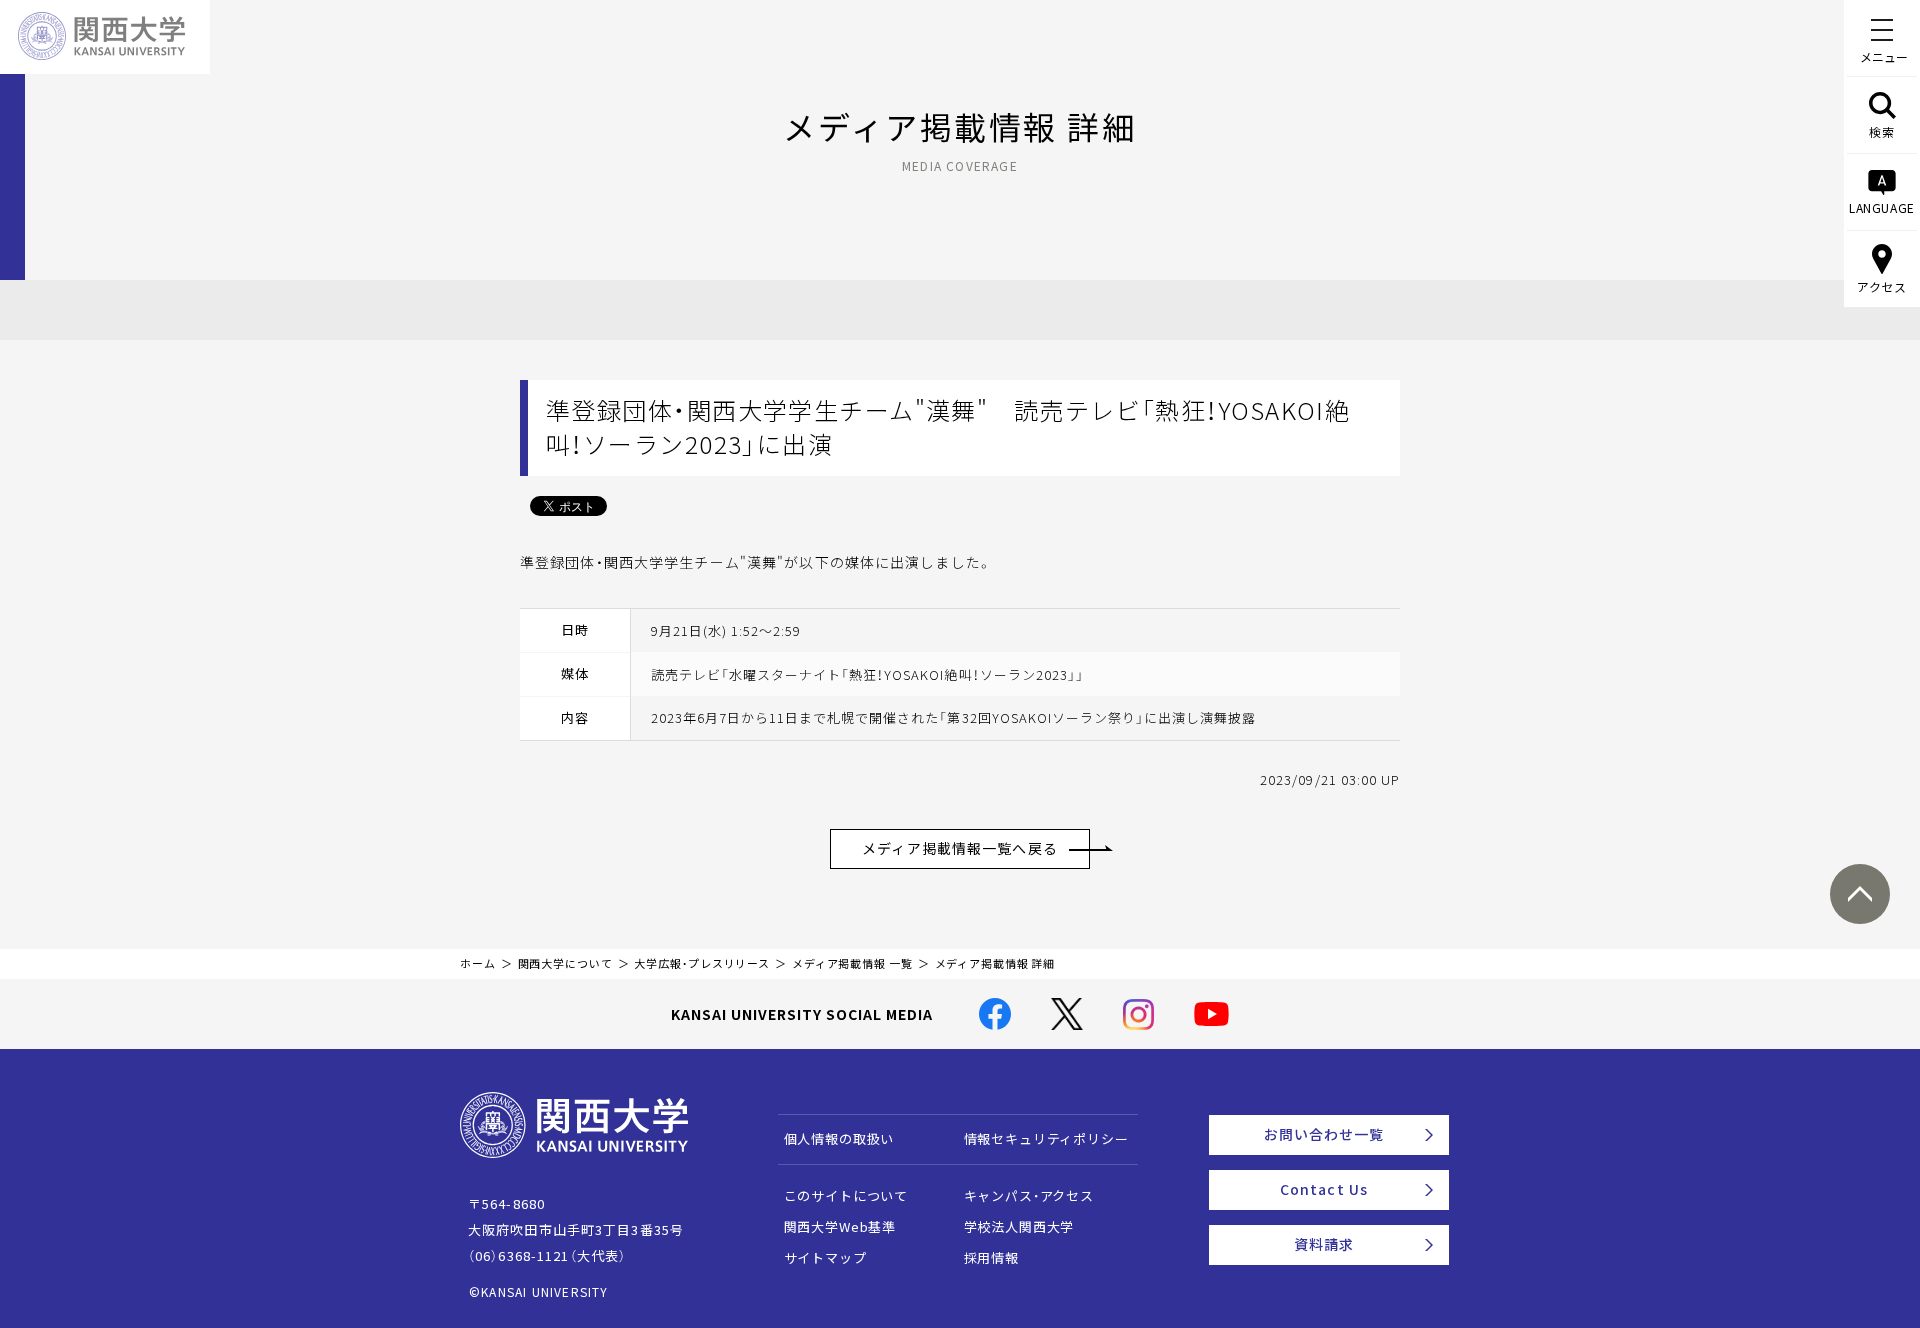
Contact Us (1324, 1189)
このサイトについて (846, 1195)
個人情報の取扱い (839, 1138)
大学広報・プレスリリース (702, 963)
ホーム (478, 963)
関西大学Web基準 (840, 1226)
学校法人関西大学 (1019, 1226)
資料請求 (1324, 1244)
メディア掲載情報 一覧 (852, 963)
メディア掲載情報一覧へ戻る (960, 848)
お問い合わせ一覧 (1324, 1134)
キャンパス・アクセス (1029, 1195)
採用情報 (991, 1257)
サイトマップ (825, 1257)
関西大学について (565, 963)
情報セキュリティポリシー (1046, 1138)
